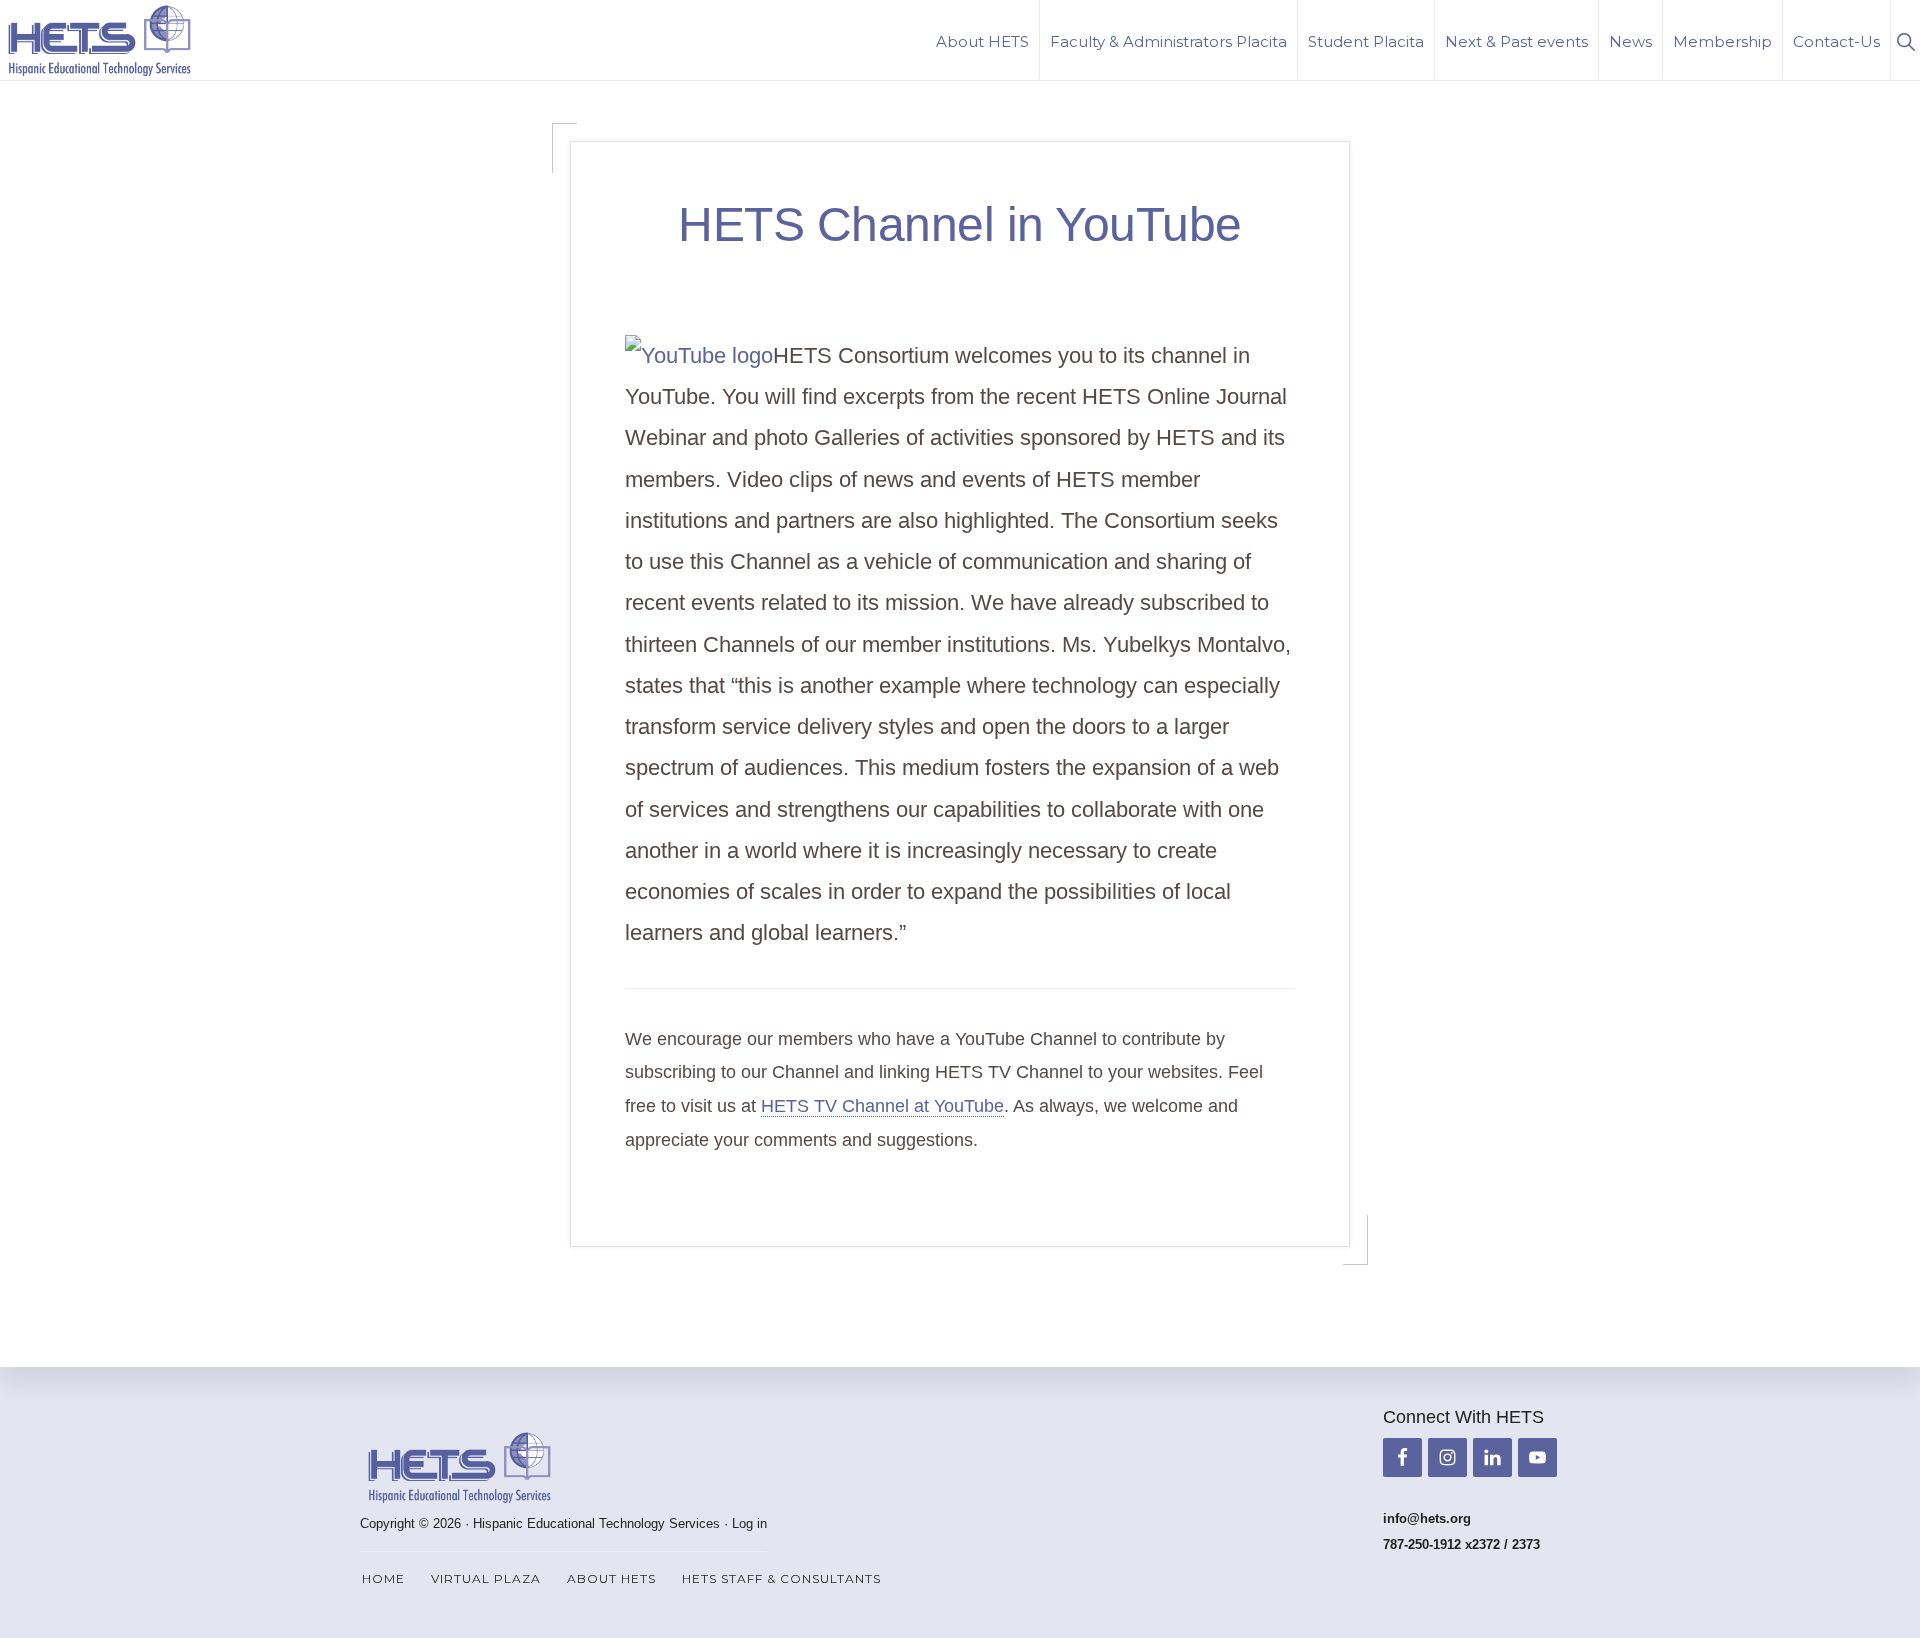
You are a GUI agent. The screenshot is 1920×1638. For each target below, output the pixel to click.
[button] (1905, 39)
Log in (749, 1523)
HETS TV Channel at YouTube (882, 1106)
